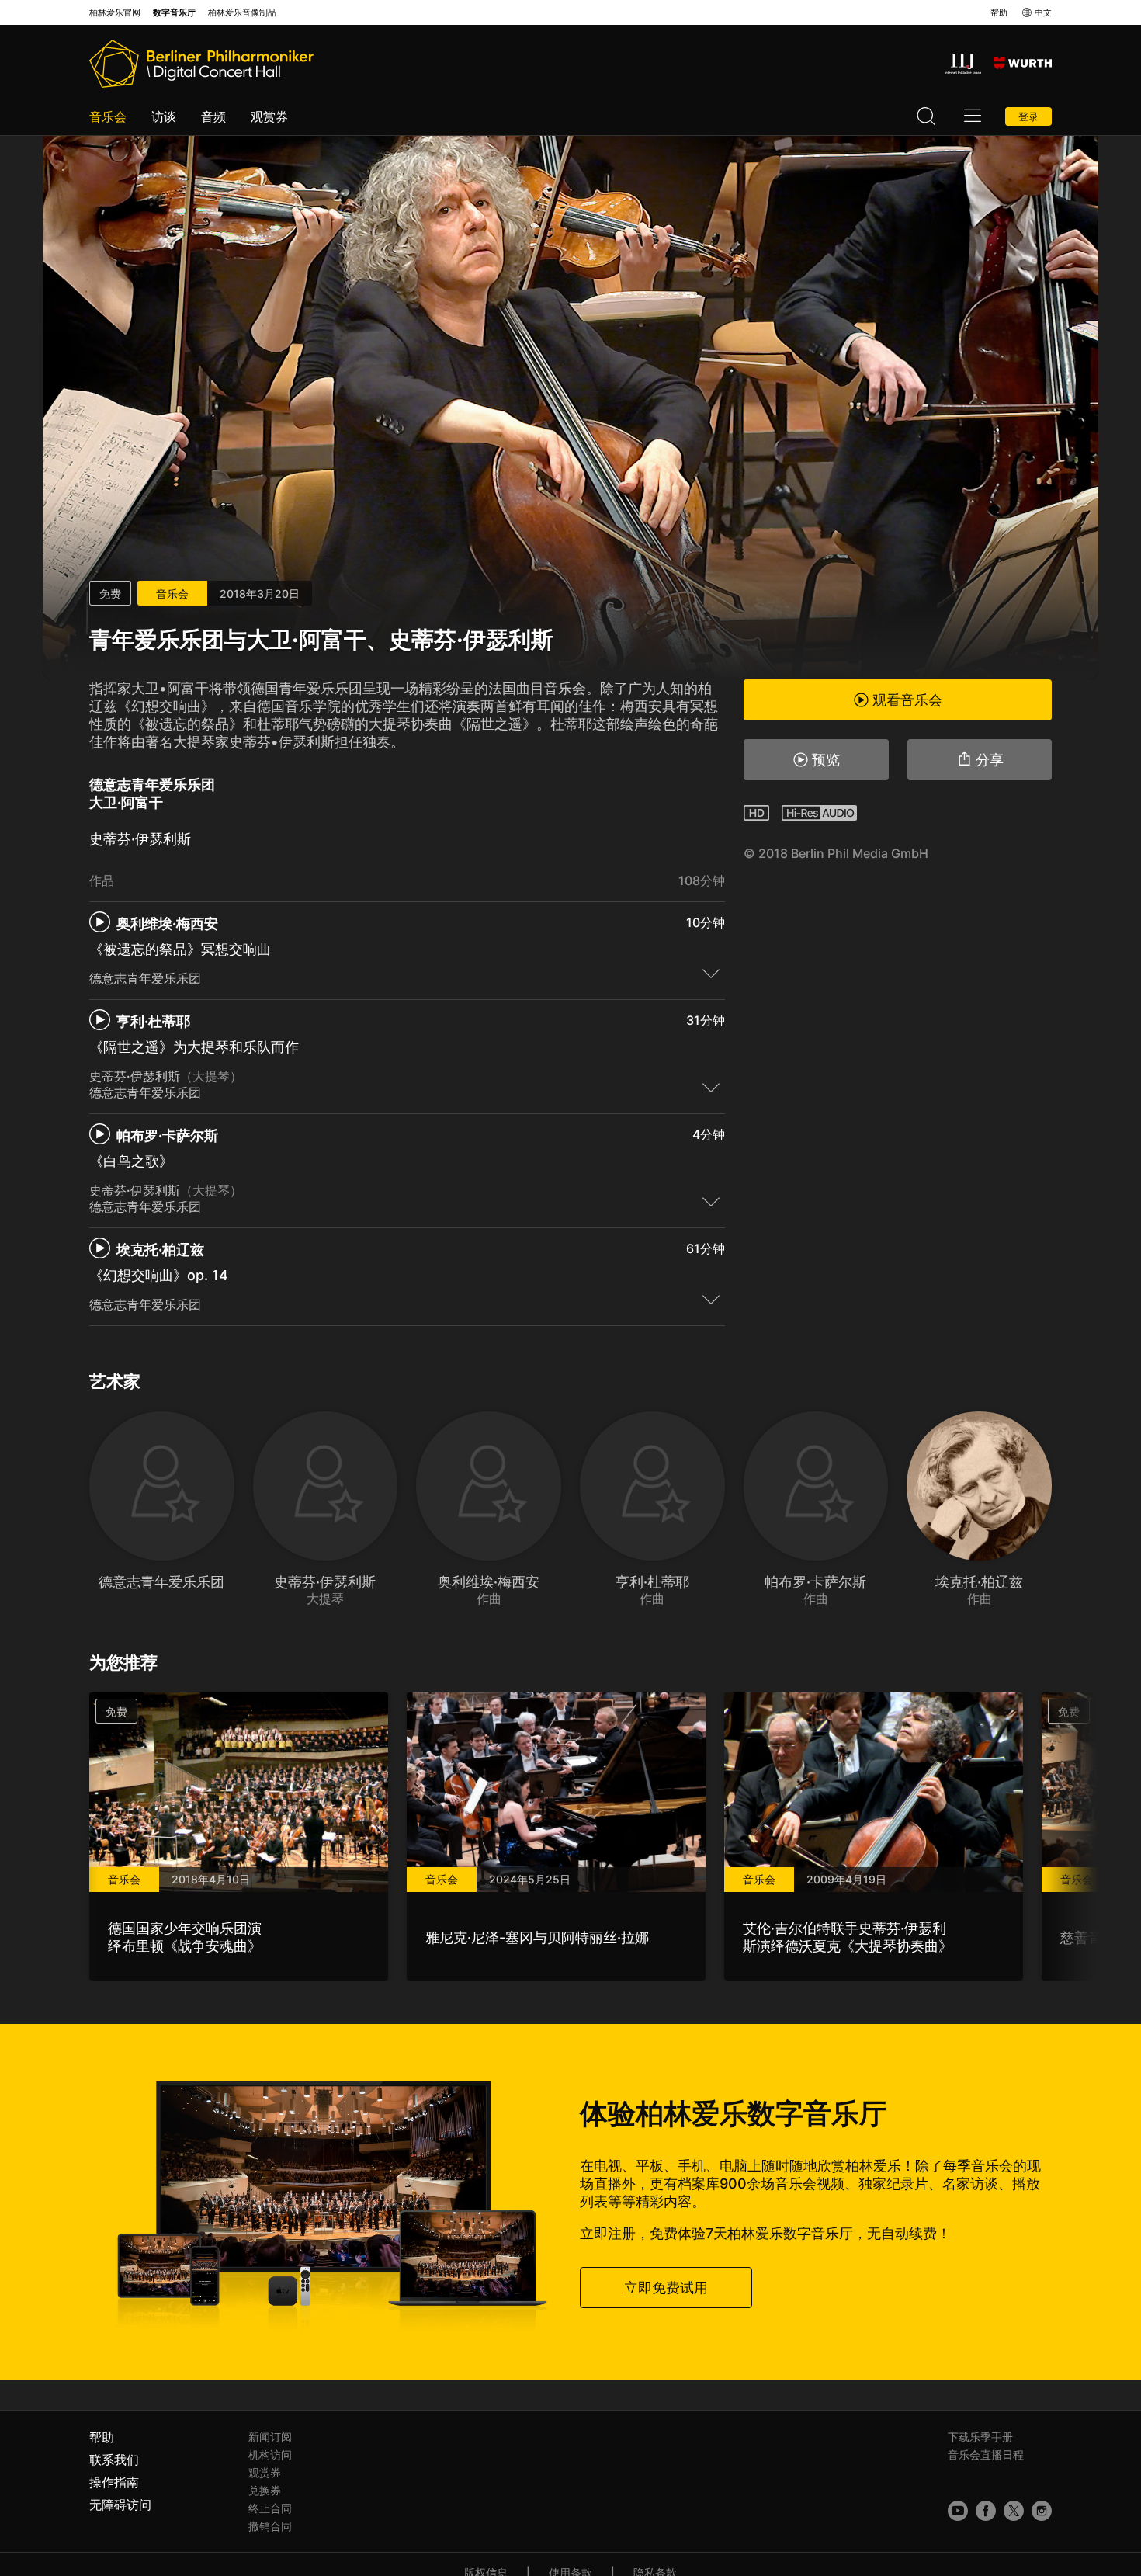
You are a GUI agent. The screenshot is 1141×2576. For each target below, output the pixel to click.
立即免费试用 (666, 2288)
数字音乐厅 (174, 13)
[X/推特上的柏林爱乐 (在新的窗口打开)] (1014, 2511)
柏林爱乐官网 (115, 13)
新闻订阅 (270, 2437)
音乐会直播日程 (986, 2454)
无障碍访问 (120, 2505)
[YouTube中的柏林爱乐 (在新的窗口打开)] (958, 2511)
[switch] (711, 973)
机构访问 (270, 2454)
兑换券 (265, 2490)
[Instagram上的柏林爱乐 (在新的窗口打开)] (1042, 2511)
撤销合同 (270, 2526)
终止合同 (270, 2508)
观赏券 (269, 116)
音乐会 (108, 116)
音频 (213, 116)
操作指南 (114, 2482)
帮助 (999, 12)
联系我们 (114, 2460)
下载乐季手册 (980, 2437)
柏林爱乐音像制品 (242, 13)
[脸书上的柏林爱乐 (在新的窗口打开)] (986, 2511)
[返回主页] (201, 64)
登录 (1028, 116)
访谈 (164, 116)
